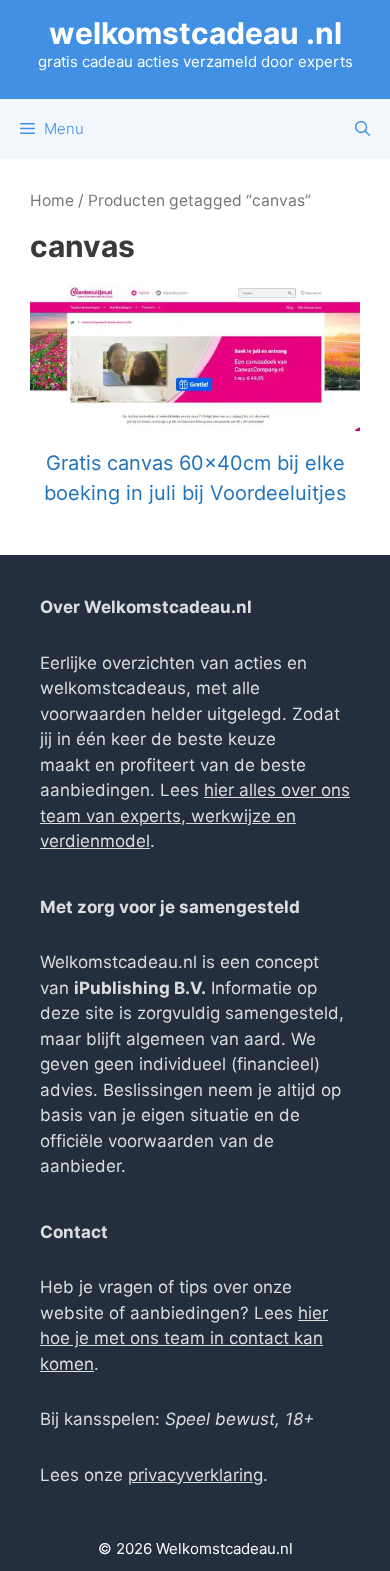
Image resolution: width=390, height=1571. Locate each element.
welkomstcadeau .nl (195, 33)
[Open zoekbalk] (362, 129)
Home (52, 200)
